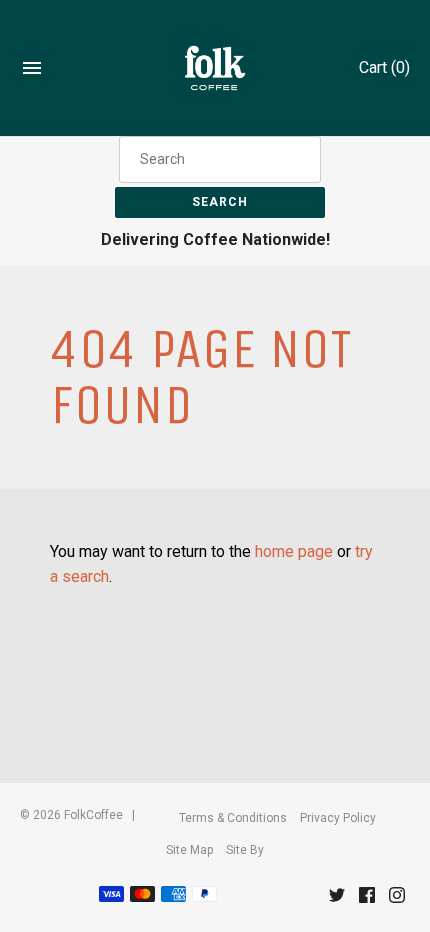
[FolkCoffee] (215, 68)
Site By (245, 850)
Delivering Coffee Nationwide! (215, 239)
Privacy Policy (338, 818)
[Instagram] (397, 899)
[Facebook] (367, 899)
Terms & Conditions (233, 818)
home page (294, 551)
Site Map (189, 850)
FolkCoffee (93, 815)
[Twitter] (337, 899)
